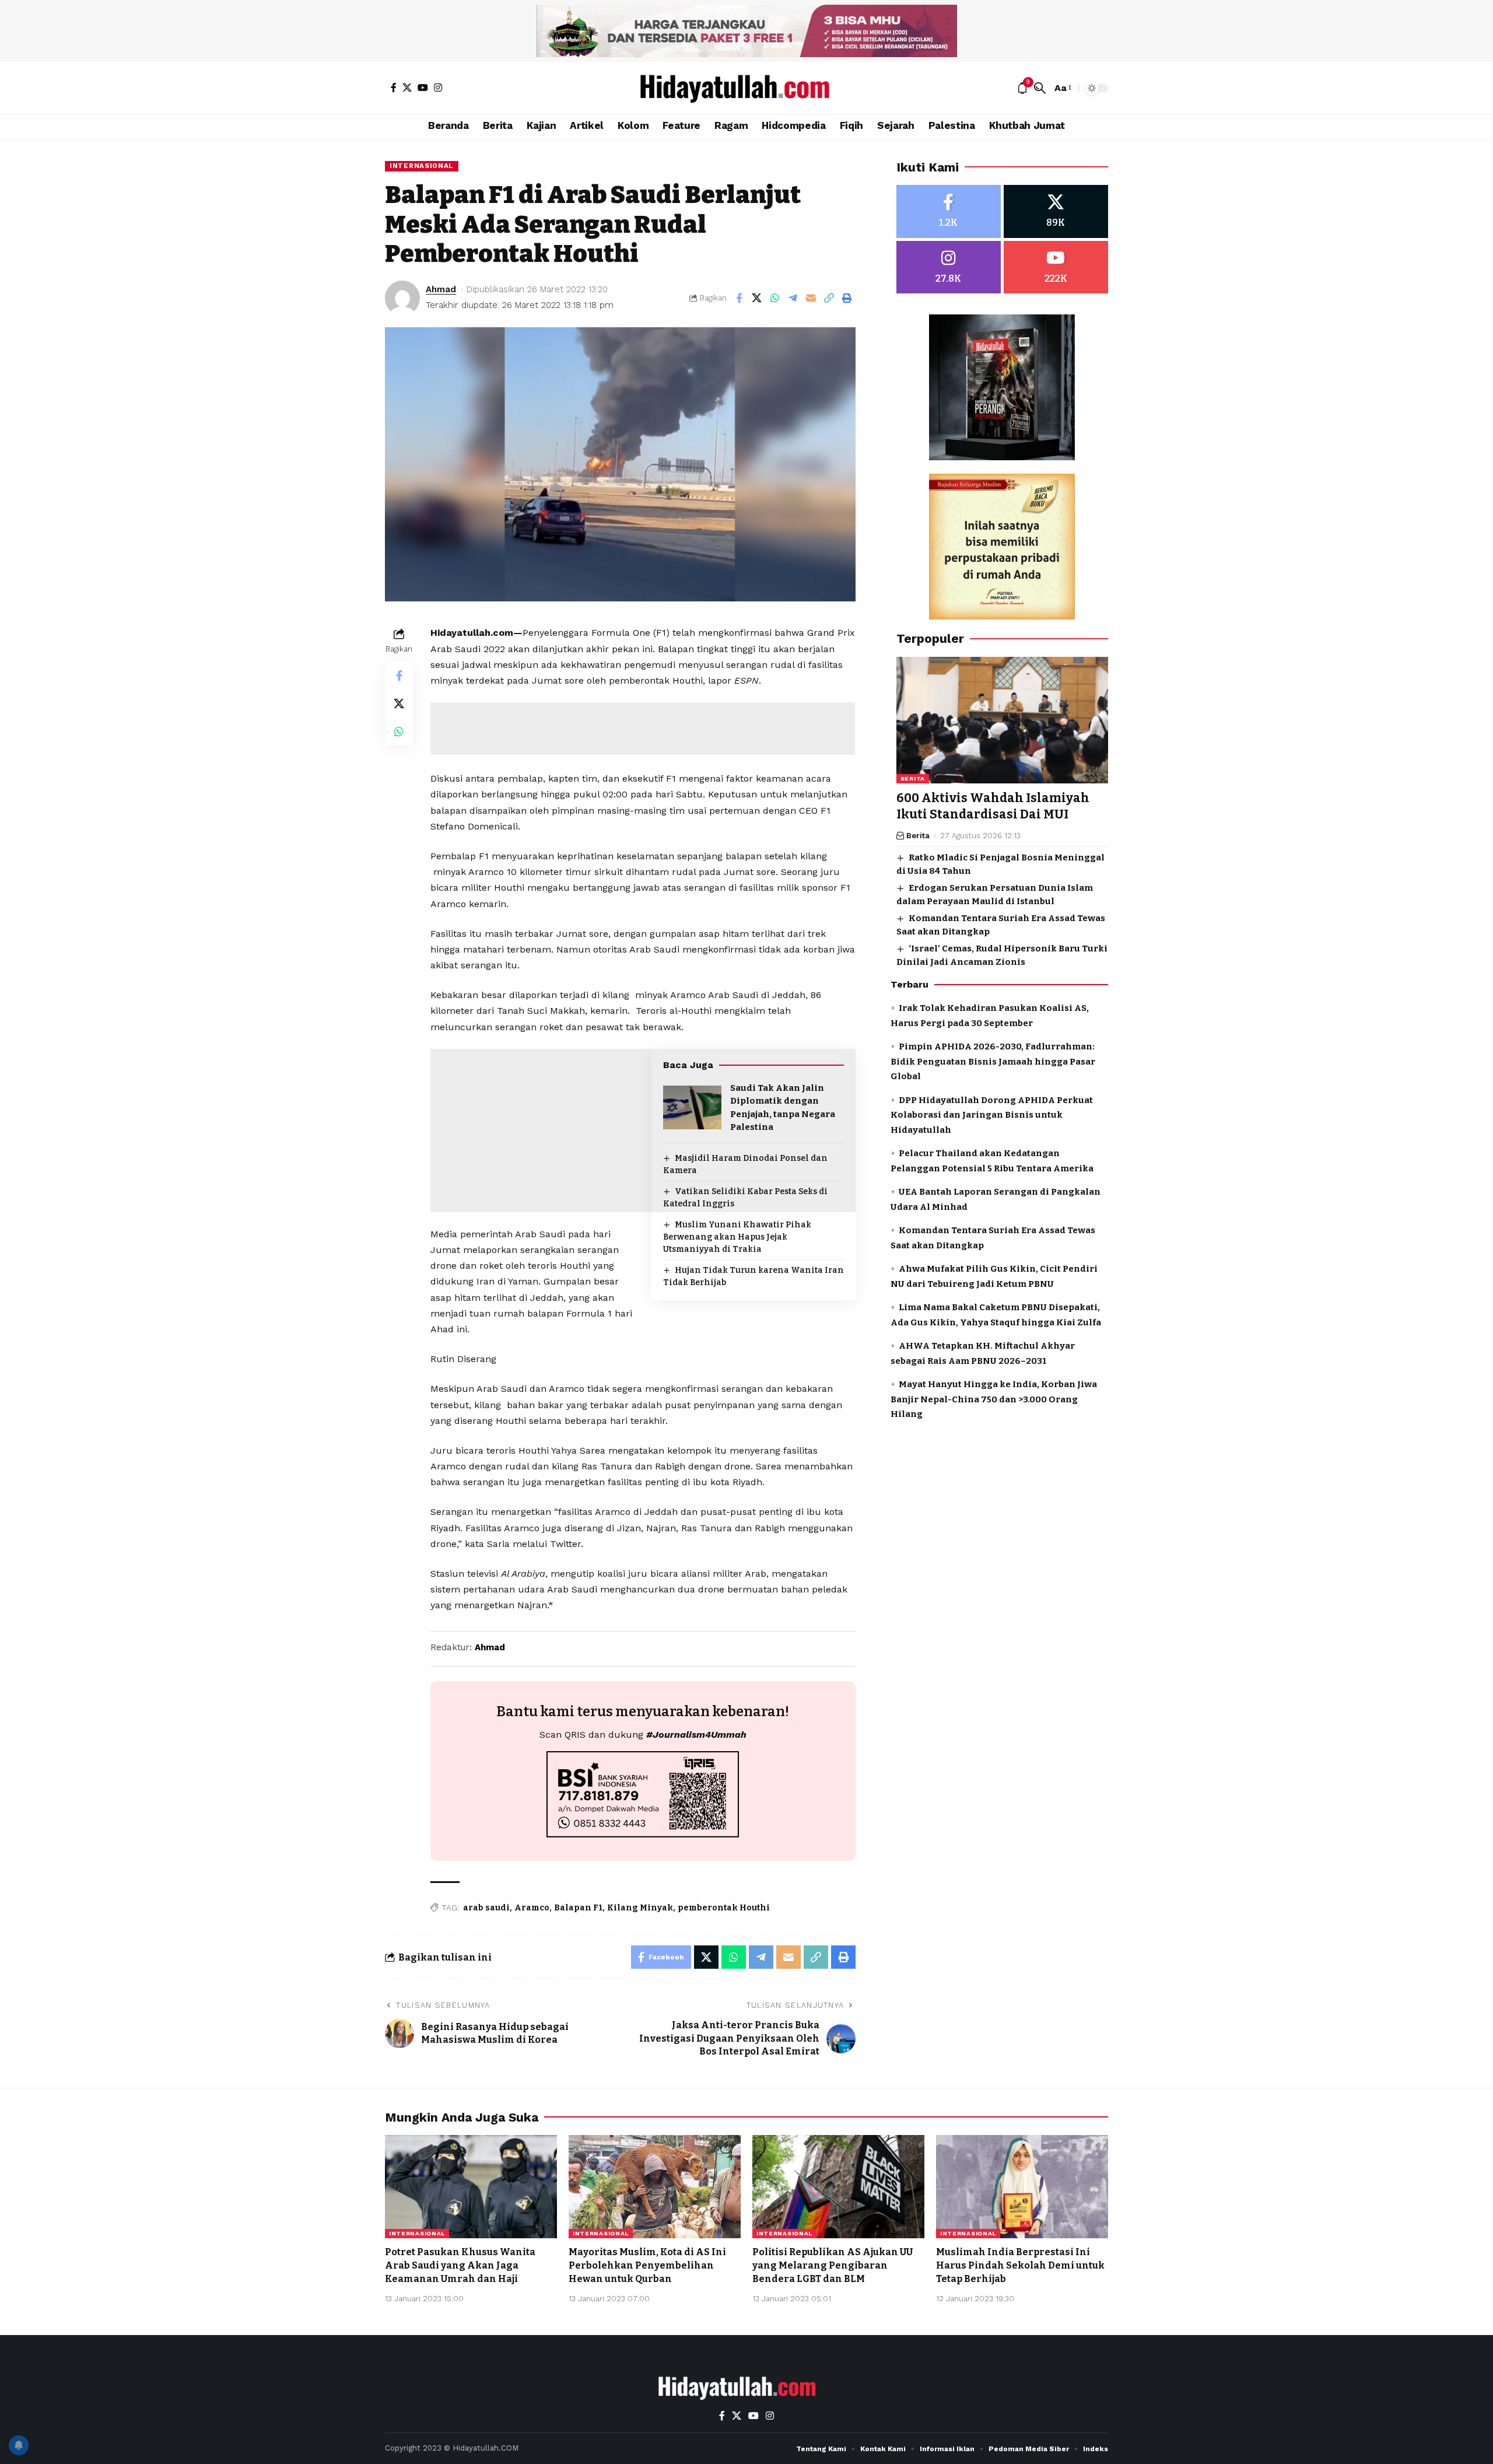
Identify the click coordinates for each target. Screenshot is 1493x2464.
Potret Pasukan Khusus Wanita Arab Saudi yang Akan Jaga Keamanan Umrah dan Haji (460, 2265)
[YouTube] (423, 87)
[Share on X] (757, 298)
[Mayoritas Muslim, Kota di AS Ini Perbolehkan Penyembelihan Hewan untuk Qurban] (655, 2187)
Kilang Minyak (640, 1908)
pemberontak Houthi (724, 1908)
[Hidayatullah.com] (746, 88)
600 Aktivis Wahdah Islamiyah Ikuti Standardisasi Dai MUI (993, 806)
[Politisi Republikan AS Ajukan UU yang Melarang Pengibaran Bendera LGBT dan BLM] (838, 2187)
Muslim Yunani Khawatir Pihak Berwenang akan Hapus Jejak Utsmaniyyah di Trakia (737, 1237)
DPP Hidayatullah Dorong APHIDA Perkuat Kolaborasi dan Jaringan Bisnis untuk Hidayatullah (992, 1115)
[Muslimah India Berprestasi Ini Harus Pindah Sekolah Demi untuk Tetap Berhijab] (1022, 2187)
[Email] (811, 298)
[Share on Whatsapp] (775, 298)
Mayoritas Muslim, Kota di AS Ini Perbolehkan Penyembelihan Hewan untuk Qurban (647, 2265)
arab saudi (486, 1908)
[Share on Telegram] (793, 298)
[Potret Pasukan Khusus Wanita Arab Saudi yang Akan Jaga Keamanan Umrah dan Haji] (471, 2187)
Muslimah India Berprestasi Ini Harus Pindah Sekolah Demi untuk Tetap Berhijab (1020, 2265)
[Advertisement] (643, 729)
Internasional (422, 166)
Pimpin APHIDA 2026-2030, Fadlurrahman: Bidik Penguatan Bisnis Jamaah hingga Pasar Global (993, 1061)
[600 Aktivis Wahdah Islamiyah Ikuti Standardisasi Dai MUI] (1002, 720)
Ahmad (441, 289)
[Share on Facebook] (739, 298)
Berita (913, 779)
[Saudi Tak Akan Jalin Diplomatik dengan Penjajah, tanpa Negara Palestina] (692, 1107)
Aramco (532, 1908)
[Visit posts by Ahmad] (402, 298)
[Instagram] (438, 87)
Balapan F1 (578, 1908)
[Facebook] (394, 87)
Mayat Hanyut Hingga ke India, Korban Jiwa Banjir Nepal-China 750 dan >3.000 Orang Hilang (994, 1399)
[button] (1040, 88)
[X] (407, 87)
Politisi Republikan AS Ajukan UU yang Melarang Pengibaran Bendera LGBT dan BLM (833, 2265)
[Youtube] (1056, 267)
